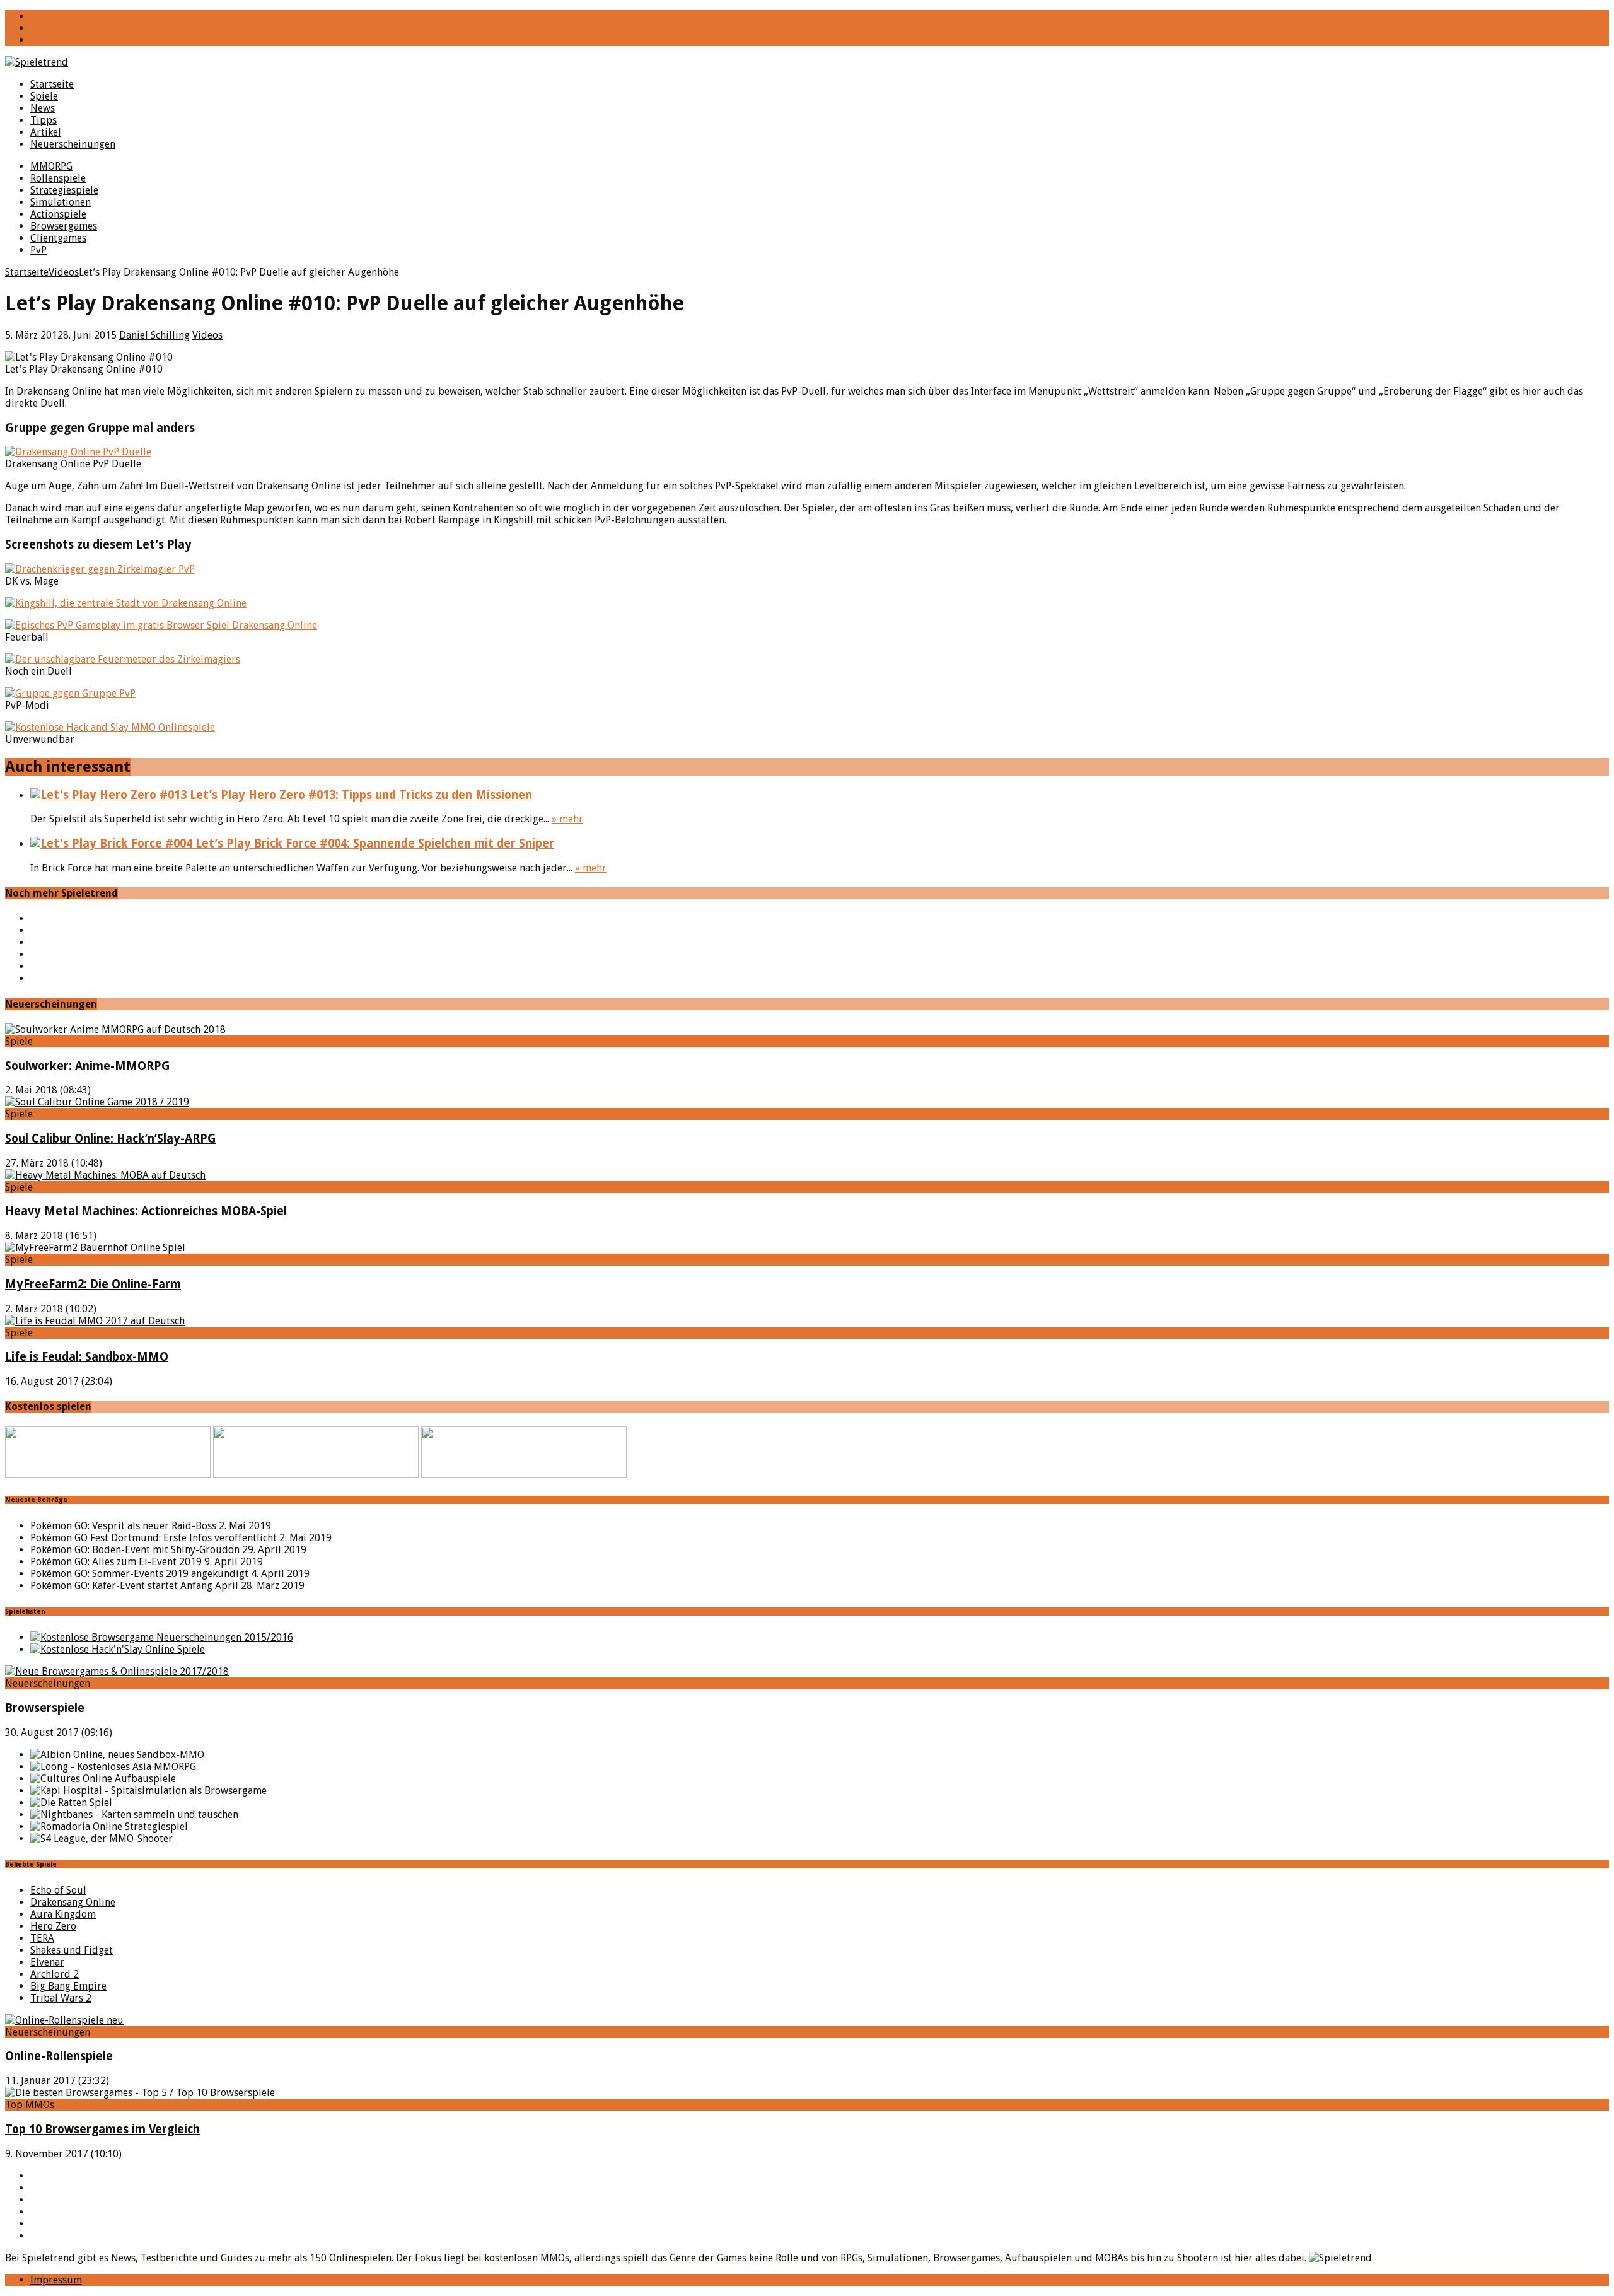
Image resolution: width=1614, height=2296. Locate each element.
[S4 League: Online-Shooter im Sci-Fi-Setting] (102, 1839)
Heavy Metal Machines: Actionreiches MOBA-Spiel (146, 1211)
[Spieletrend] (807, 62)
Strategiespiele (64, 190)
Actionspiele (58, 214)
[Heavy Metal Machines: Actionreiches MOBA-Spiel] (105, 1175)
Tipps (44, 120)
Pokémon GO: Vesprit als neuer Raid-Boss (123, 1526)
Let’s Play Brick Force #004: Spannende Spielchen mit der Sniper (373, 843)
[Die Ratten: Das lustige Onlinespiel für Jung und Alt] (71, 1803)
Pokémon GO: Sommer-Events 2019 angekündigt (139, 1574)
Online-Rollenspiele (59, 2056)
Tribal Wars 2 (61, 1998)
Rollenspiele (58, 178)
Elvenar (47, 1962)
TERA (42, 1938)
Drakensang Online (73, 1902)
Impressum (56, 2280)
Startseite (52, 84)
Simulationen (61, 202)
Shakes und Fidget (72, 1950)
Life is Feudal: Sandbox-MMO (87, 1357)
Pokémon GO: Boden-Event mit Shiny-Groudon (135, 1550)
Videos (207, 335)
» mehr (567, 819)
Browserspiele (45, 1708)
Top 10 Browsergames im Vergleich (102, 2129)
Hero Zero (53, 1926)
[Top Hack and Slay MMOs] (118, 1649)
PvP (38, 250)
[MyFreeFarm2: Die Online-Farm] (95, 1248)
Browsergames (64, 226)
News (43, 108)
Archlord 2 (55, 1974)
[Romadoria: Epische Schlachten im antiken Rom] (109, 1827)
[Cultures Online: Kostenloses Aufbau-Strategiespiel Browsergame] (103, 1779)
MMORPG (51, 166)
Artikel (46, 132)
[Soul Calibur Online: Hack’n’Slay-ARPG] (97, 1102)
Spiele (44, 96)
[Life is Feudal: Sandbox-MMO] (95, 1321)
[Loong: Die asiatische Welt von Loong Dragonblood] (113, 1767)
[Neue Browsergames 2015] (162, 1637)
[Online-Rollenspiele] (64, 2020)
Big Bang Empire (68, 1986)
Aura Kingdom (63, 1914)
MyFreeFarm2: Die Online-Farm (93, 1284)
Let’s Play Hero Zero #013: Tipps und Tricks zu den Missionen (359, 795)
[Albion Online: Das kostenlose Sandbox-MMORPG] (117, 1755)
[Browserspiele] (117, 1671)
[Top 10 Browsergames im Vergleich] (140, 2093)
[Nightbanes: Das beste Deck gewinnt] (134, 1815)
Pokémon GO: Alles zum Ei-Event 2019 (116, 1562)
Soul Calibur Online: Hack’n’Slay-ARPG (111, 1139)
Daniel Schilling (154, 335)
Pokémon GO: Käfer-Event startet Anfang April (134, 1586)
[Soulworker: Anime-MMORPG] (115, 1029)
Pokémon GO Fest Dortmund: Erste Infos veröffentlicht (154, 1538)
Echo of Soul (58, 1890)
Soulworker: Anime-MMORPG (88, 1066)
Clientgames (58, 238)
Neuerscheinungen (73, 144)
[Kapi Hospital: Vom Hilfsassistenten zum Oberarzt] (148, 1791)
